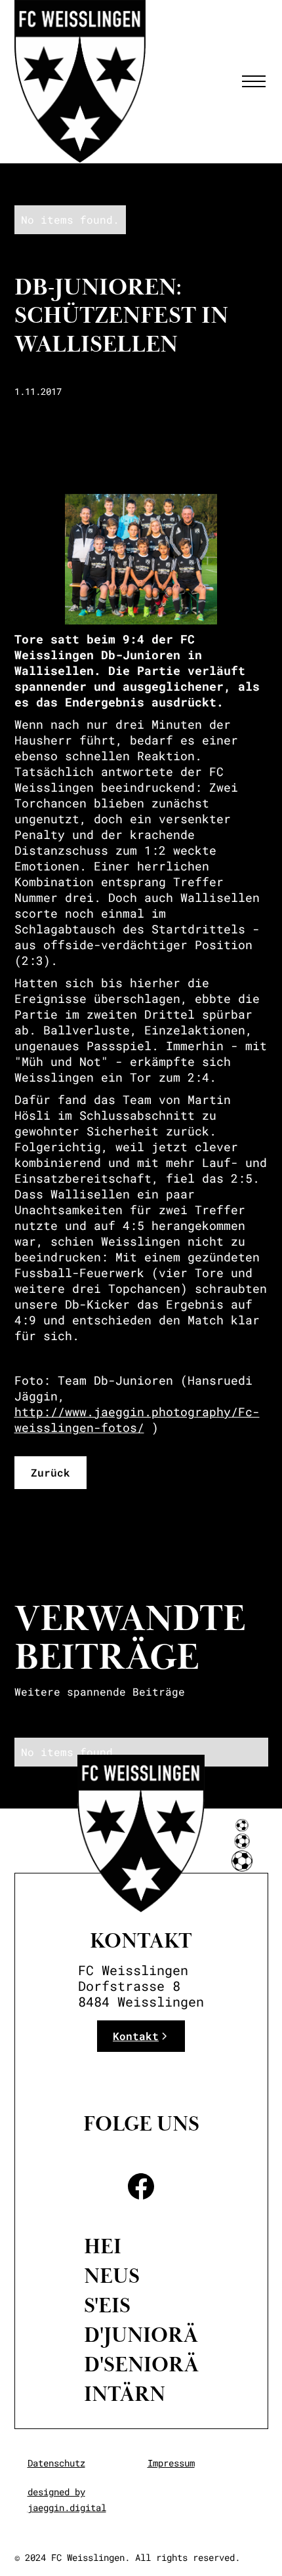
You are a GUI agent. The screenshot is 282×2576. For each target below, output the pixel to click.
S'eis (107, 2306)
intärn (125, 2394)
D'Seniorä (141, 2365)
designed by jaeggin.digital (67, 2500)
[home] (80, 81)
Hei (103, 2247)
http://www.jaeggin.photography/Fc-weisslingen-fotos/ (137, 1420)
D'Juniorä (141, 2335)
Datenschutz (56, 2463)
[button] (251, 81)
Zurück (50, 1472)
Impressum (171, 2463)
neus (112, 2276)
